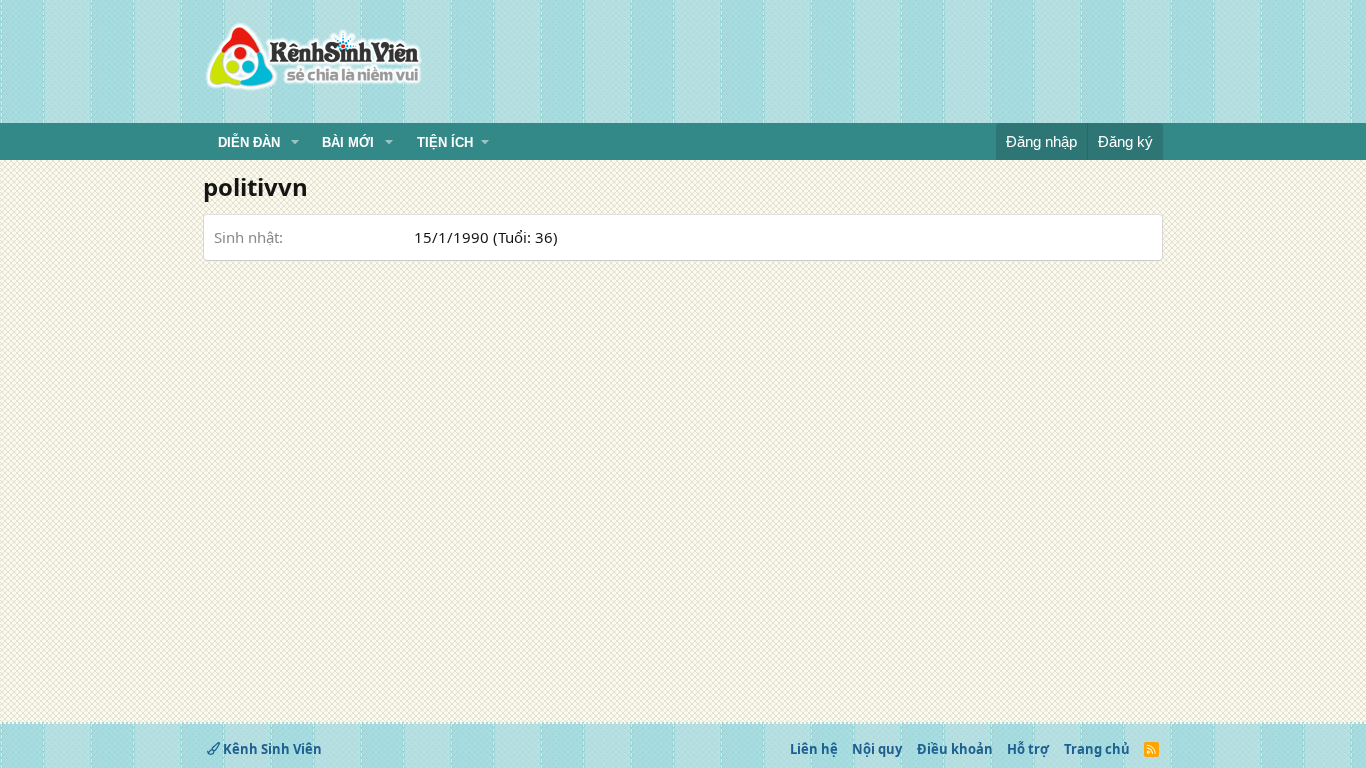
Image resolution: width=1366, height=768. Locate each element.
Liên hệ (814, 749)
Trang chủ (1097, 749)
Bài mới (348, 142)
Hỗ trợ (1028, 749)
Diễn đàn (249, 142)
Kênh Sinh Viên (271, 749)
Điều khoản (955, 749)
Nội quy (877, 749)
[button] (295, 143)
